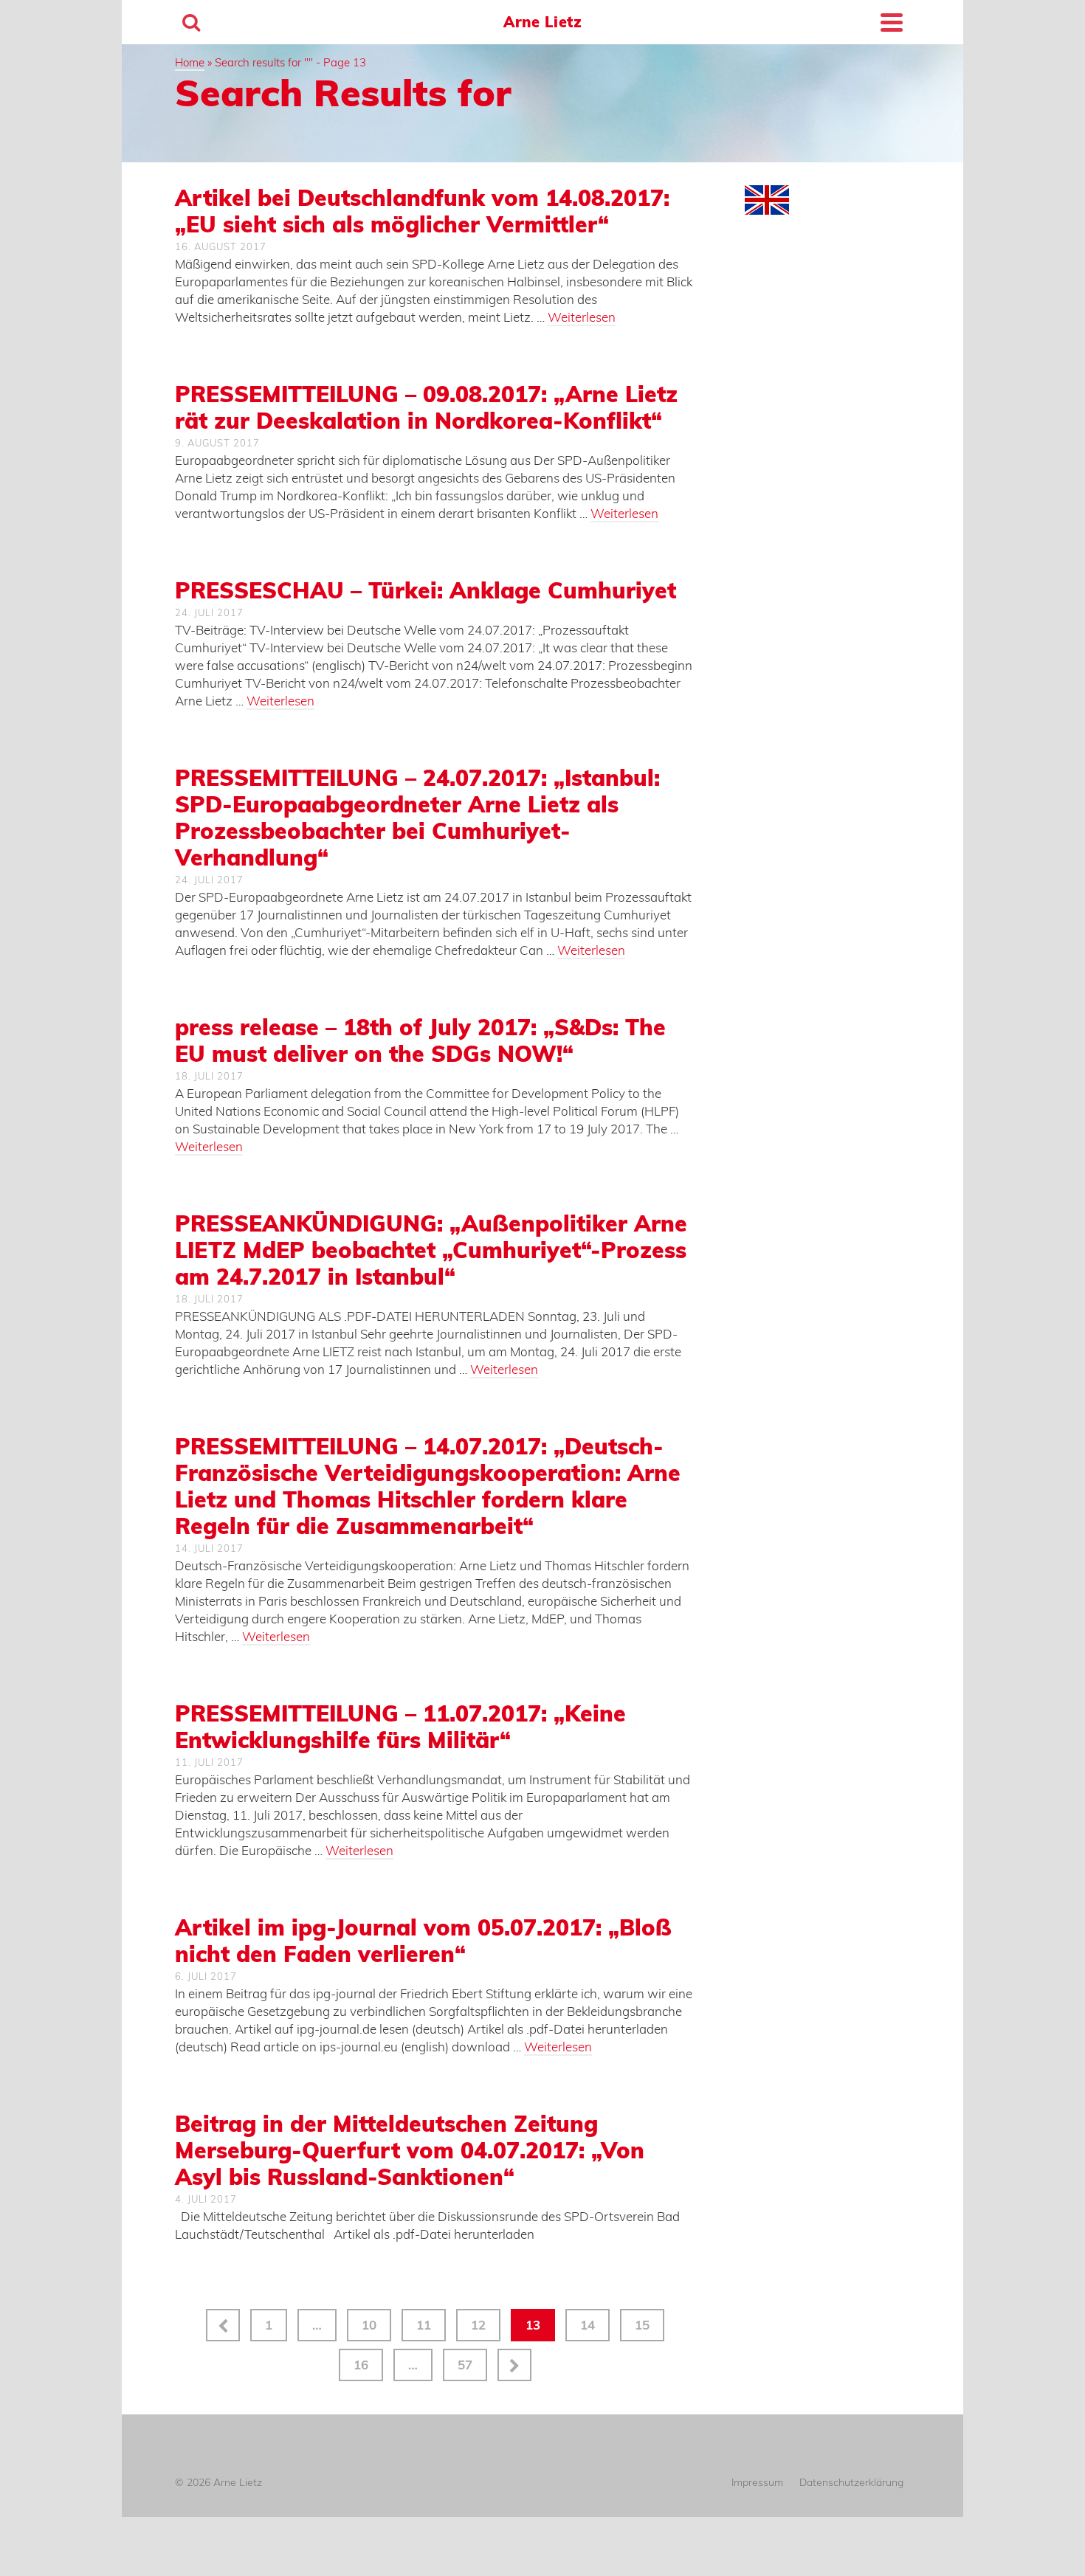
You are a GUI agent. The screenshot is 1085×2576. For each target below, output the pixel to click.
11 (424, 2325)
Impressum (757, 2482)
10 (369, 2325)
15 (642, 2325)
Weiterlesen (582, 317)
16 (361, 2365)
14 (588, 2325)
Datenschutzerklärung (851, 2482)
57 (465, 2365)
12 (478, 2325)
